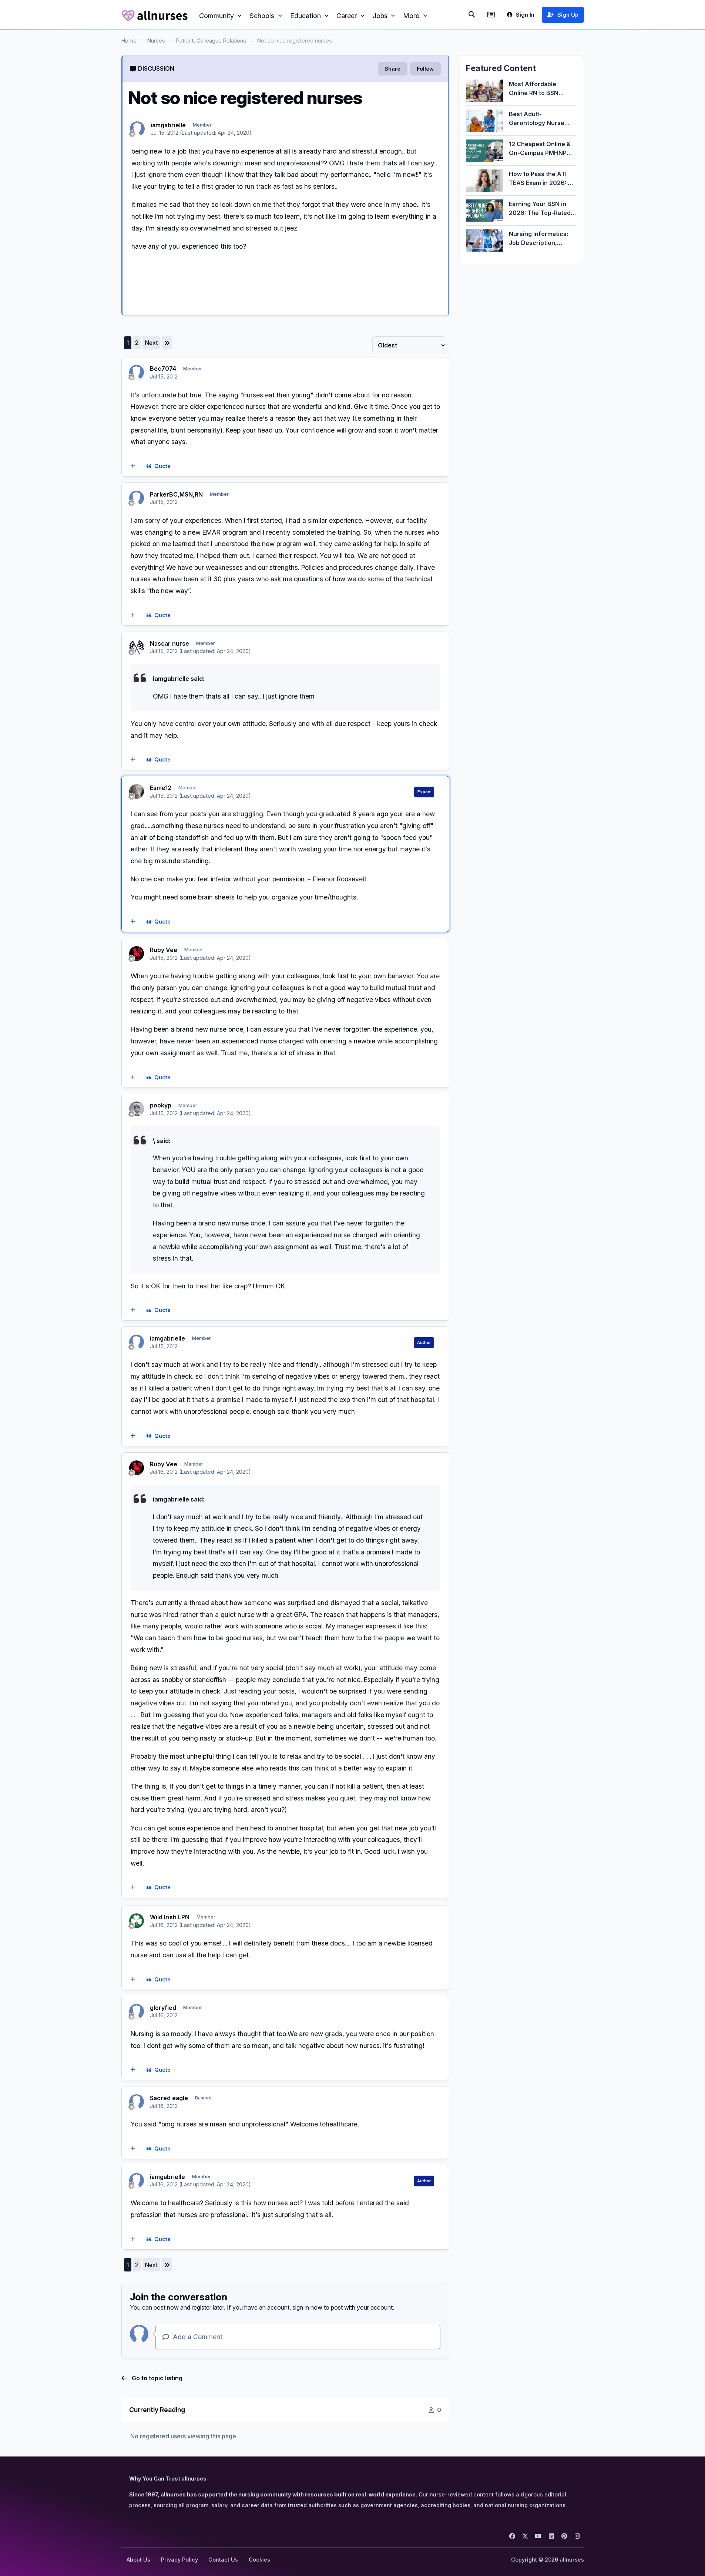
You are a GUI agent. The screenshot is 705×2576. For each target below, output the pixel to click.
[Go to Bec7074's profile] (137, 372)
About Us (138, 2560)
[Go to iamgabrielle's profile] (137, 129)
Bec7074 (163, 369)
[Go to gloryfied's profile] (137, 2011)
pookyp (161, 1105)
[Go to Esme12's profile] (137, 791)
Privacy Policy (179, 2560)
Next (151, 343)
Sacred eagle (169, 2098)
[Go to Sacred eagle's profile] (137, 2102)
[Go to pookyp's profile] (137, 1109)
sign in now (307, 2307)
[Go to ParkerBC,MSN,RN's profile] (137, 498)
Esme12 (161, 788)
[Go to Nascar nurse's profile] (137, 647)
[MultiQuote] (133, 467)
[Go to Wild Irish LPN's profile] (137, 1921)
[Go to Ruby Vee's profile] (137, 954)
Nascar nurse (169, 643)
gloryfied (163, 2008)
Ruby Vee (164, 950)
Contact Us (223, 2560)
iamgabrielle (168, 125)
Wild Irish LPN (170, 1917)
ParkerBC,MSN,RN (176, 494)
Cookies (259, 2560)
